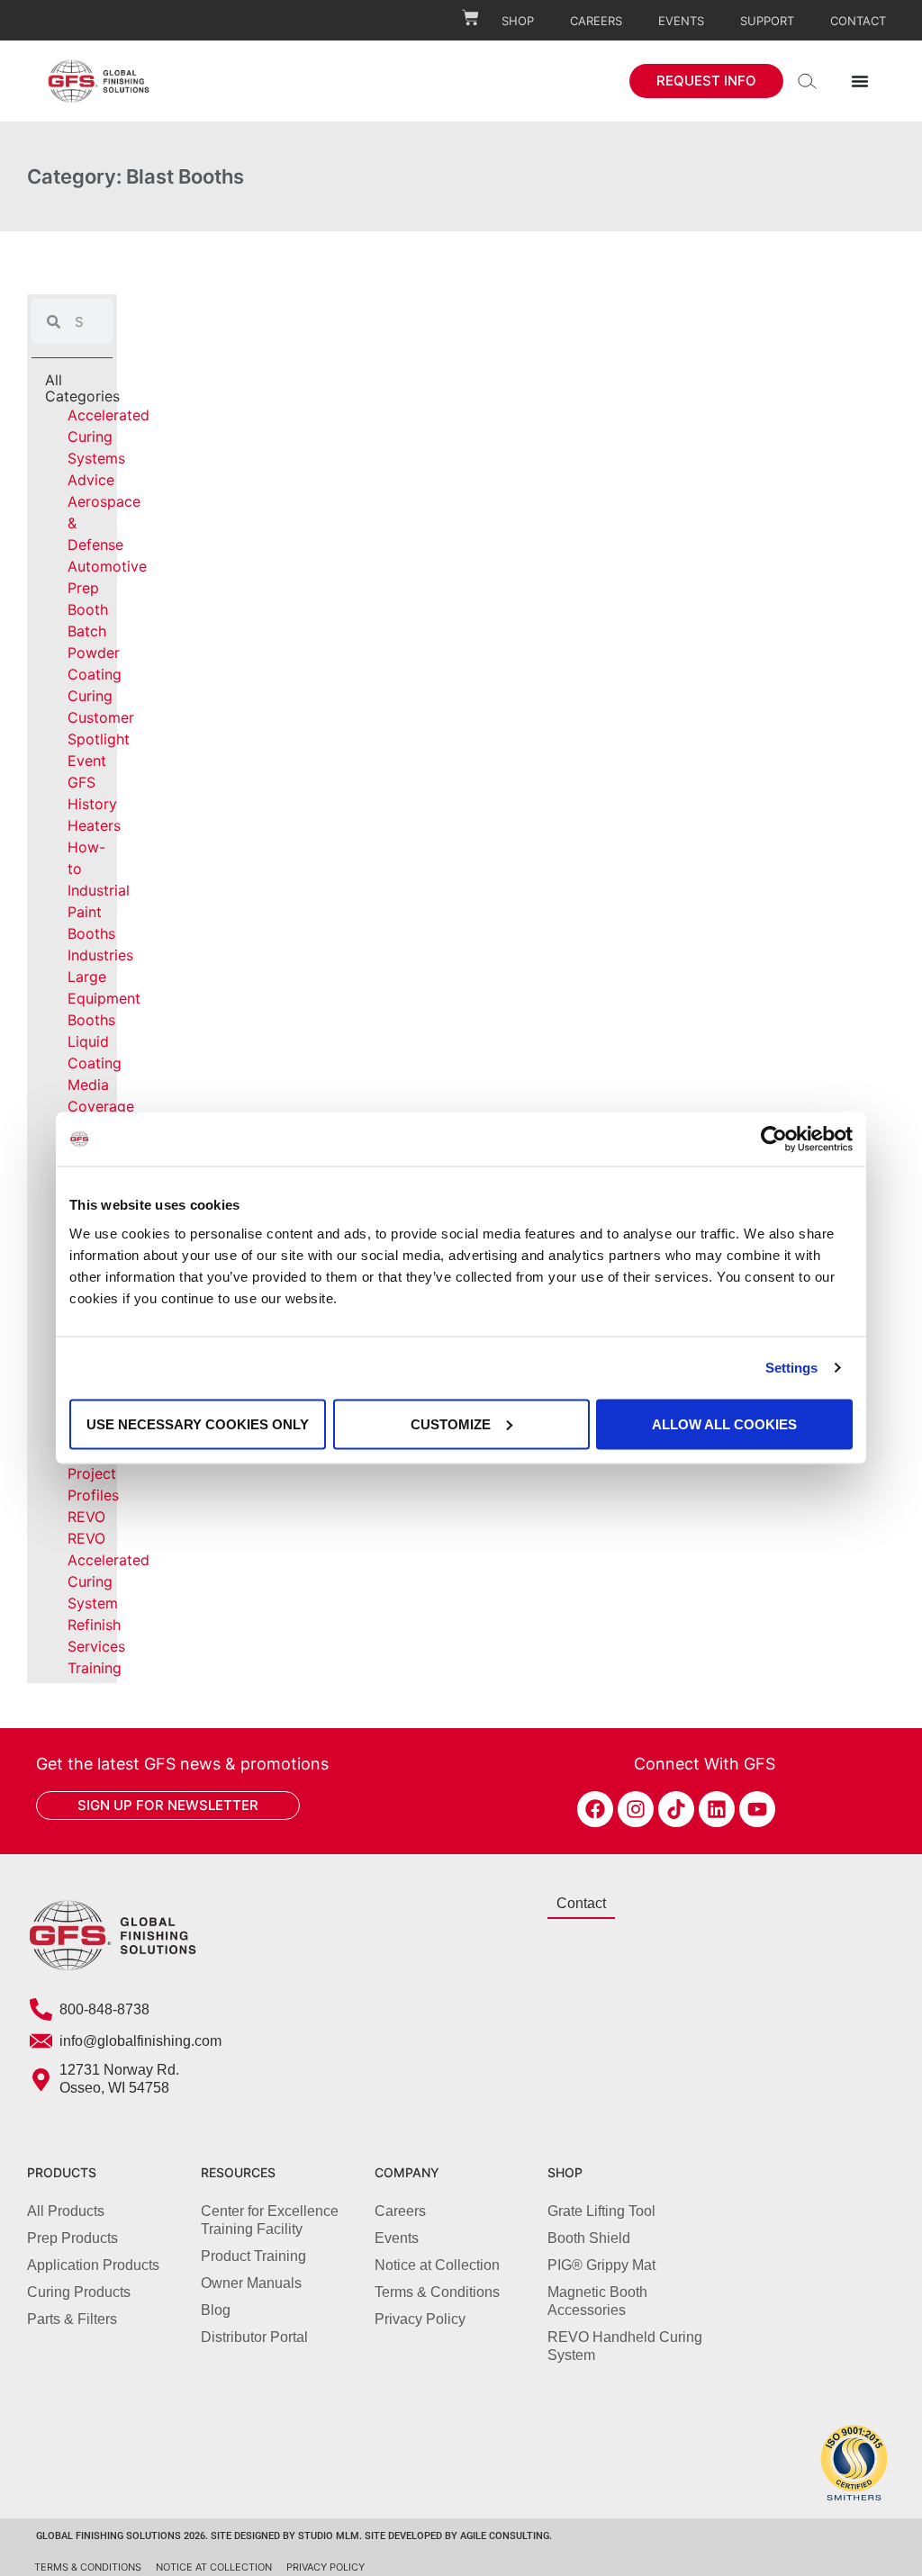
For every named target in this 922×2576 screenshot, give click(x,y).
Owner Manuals (251, 2283)
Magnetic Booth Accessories (597, 2301)
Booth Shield (589, 2238)
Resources (238, 2172)
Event (87, 761)
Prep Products (72, 2238)
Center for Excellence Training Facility (270, 2220)
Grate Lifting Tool (601, 2211)
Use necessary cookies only (198, 1423)
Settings (792, 1368)
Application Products (93, 2265)
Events (681, 21)
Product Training (253, 2256)
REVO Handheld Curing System (625, 2346)
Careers (596, 21)
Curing (90, 696)
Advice (91, 480)
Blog (216, 2310)
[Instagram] (636, 1809)
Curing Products (79, 2292)
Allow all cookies (724, 1423)
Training (95, 1668)
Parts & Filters (72, 2319)
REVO (86, 1517)
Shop (518, 21)
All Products (66, 2211)
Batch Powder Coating (95, 653)
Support (767, 21)
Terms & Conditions (437, 2292)
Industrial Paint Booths (99, 912)
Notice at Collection (437, 2265)
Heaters (94, 825)
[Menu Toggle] (860, 81)
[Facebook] (595, 1809)
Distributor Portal (254, 2337)
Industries (100, 955)
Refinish (94, 1625)
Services (96, 1646)
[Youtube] (757, 1809)
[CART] (470, 18)
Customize (451, 1423)
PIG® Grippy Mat (601, 2265)
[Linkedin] (717, 1809)
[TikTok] (676, 1809)
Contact (858, 21)
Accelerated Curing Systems (108, 437)
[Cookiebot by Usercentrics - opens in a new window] (774, 1139)
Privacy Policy (420, 2319)
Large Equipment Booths (104, 998)
